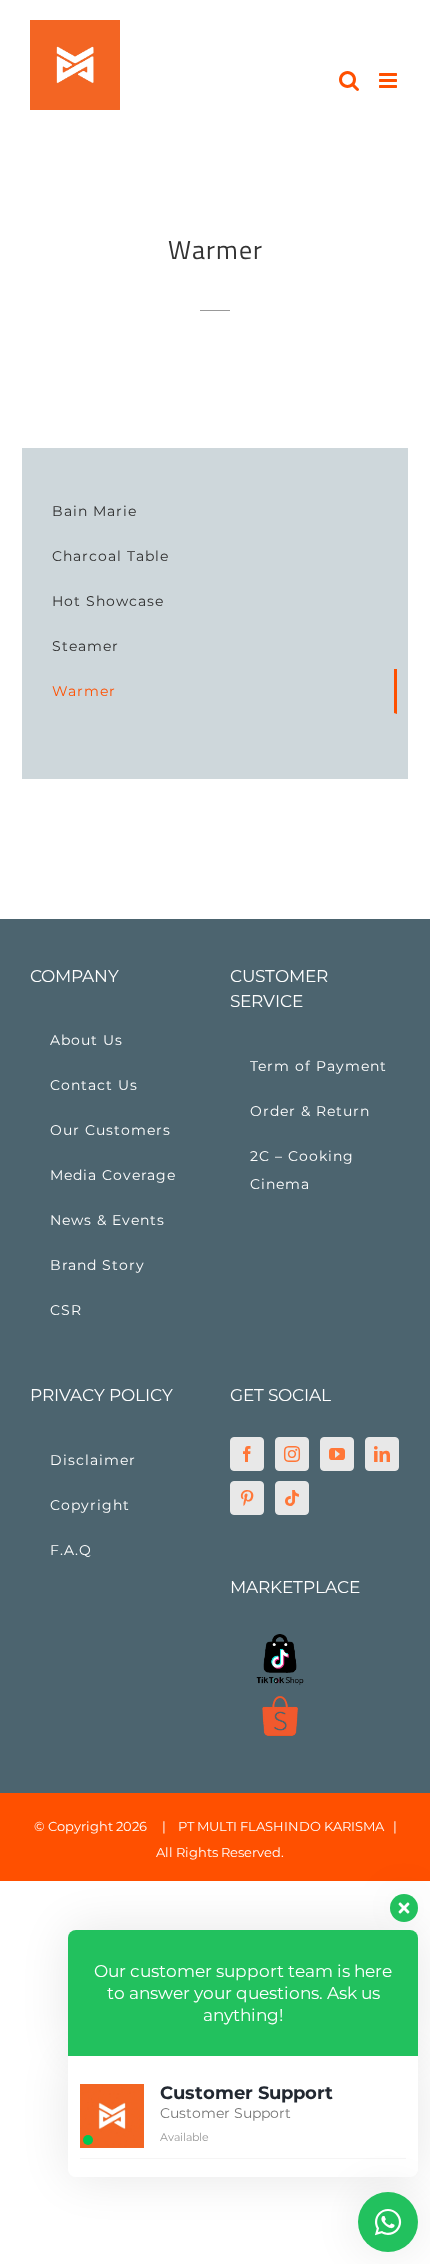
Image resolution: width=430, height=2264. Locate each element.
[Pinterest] (247, 1498)
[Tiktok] (292, 1498)
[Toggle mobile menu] (389, 80)
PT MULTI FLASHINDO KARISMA (281, 1826)
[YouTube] (337, 1454)
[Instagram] (292, 1454)
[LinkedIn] (382, 1454)
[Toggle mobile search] (349, 80)
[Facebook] (247, 1454)
